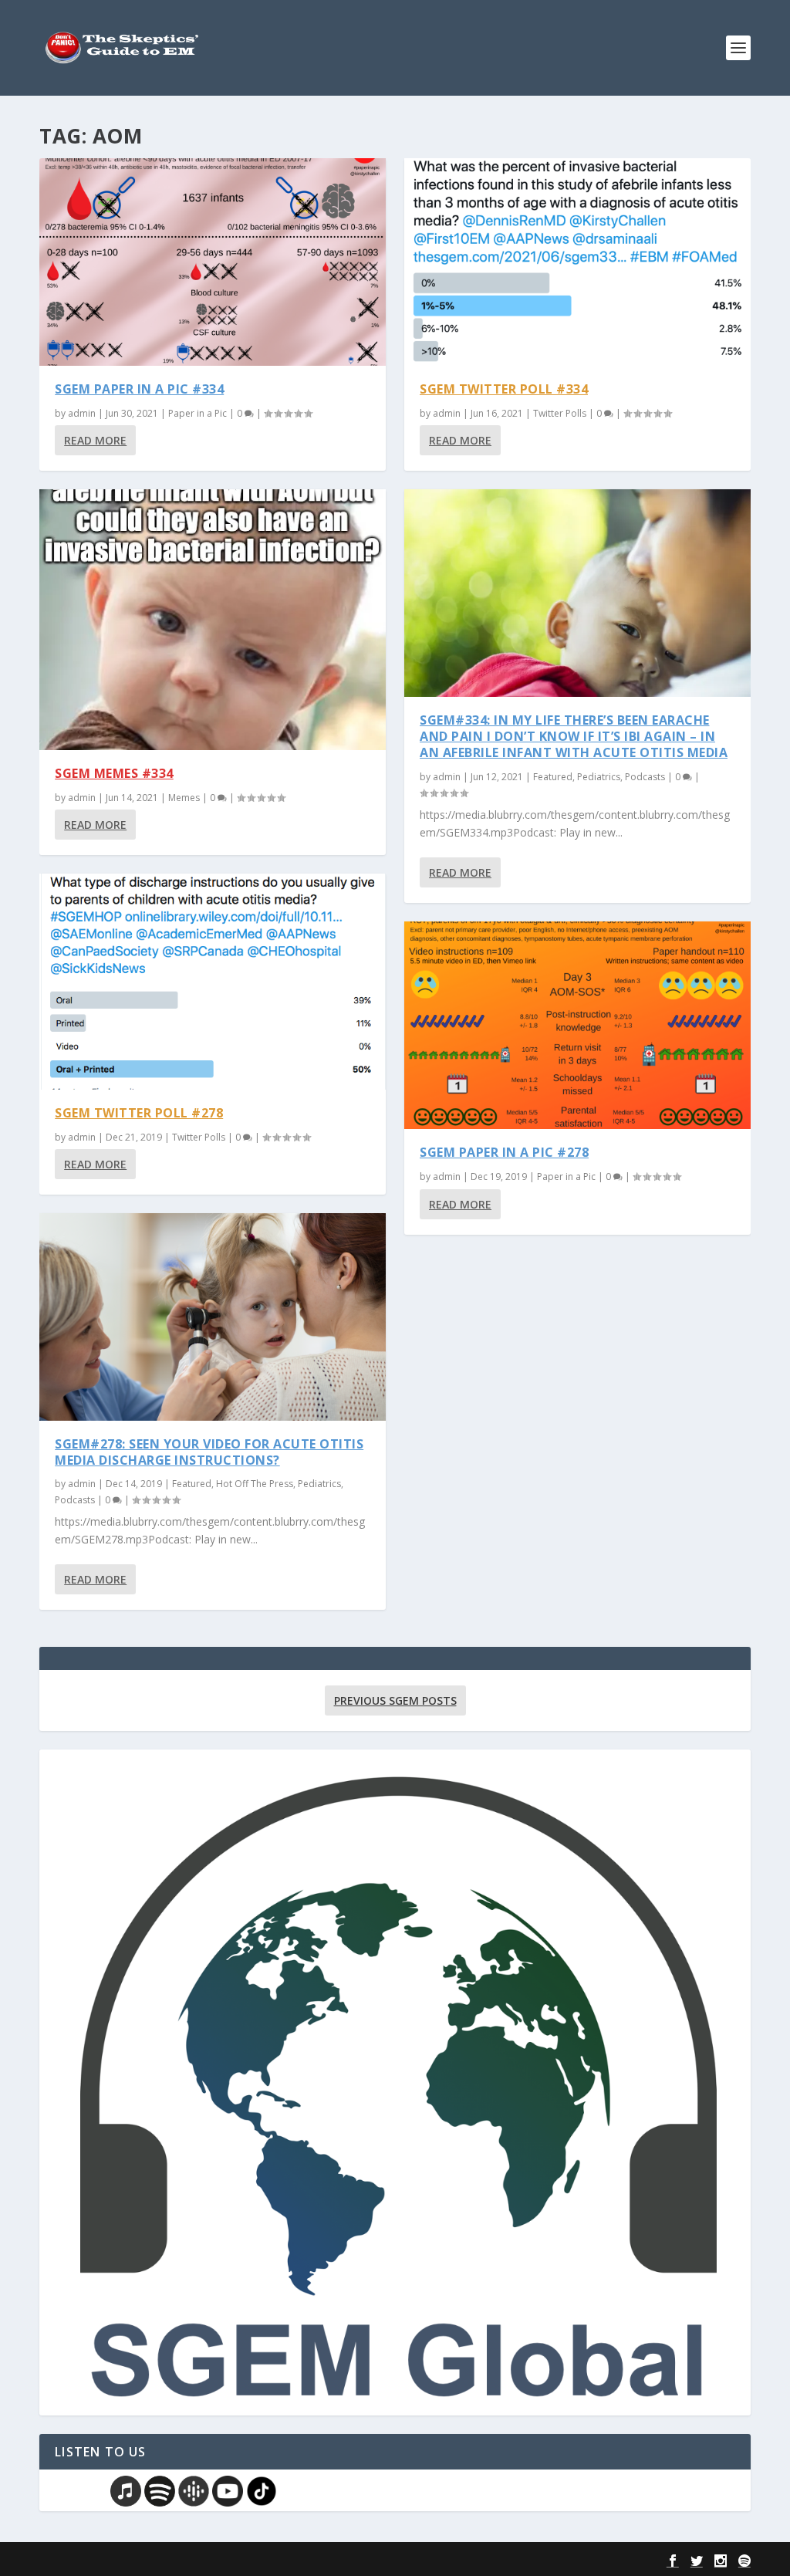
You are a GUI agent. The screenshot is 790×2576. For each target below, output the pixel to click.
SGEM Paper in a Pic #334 (139, 389)
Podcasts (75, 1500)
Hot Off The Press (255, 1484)
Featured (192, 1484)
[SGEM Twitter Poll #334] (577, 262)
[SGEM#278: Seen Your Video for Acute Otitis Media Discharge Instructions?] (213, 1317)
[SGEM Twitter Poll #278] (213, 982)
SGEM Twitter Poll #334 (504, 389)
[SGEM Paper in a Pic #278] (577, 1025)
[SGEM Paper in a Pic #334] (213, 262)
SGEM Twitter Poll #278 (139, 1113)
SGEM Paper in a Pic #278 (504, 1152)
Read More (95, 440)
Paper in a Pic (197, 413)
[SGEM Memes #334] (213, 619)
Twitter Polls (199, 1137)
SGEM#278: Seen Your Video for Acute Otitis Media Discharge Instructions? (209, 1452)
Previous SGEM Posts (395, 1700)
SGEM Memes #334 (114, 773)
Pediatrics (319, 1484)
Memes (184, 798)
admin (82, 413)
